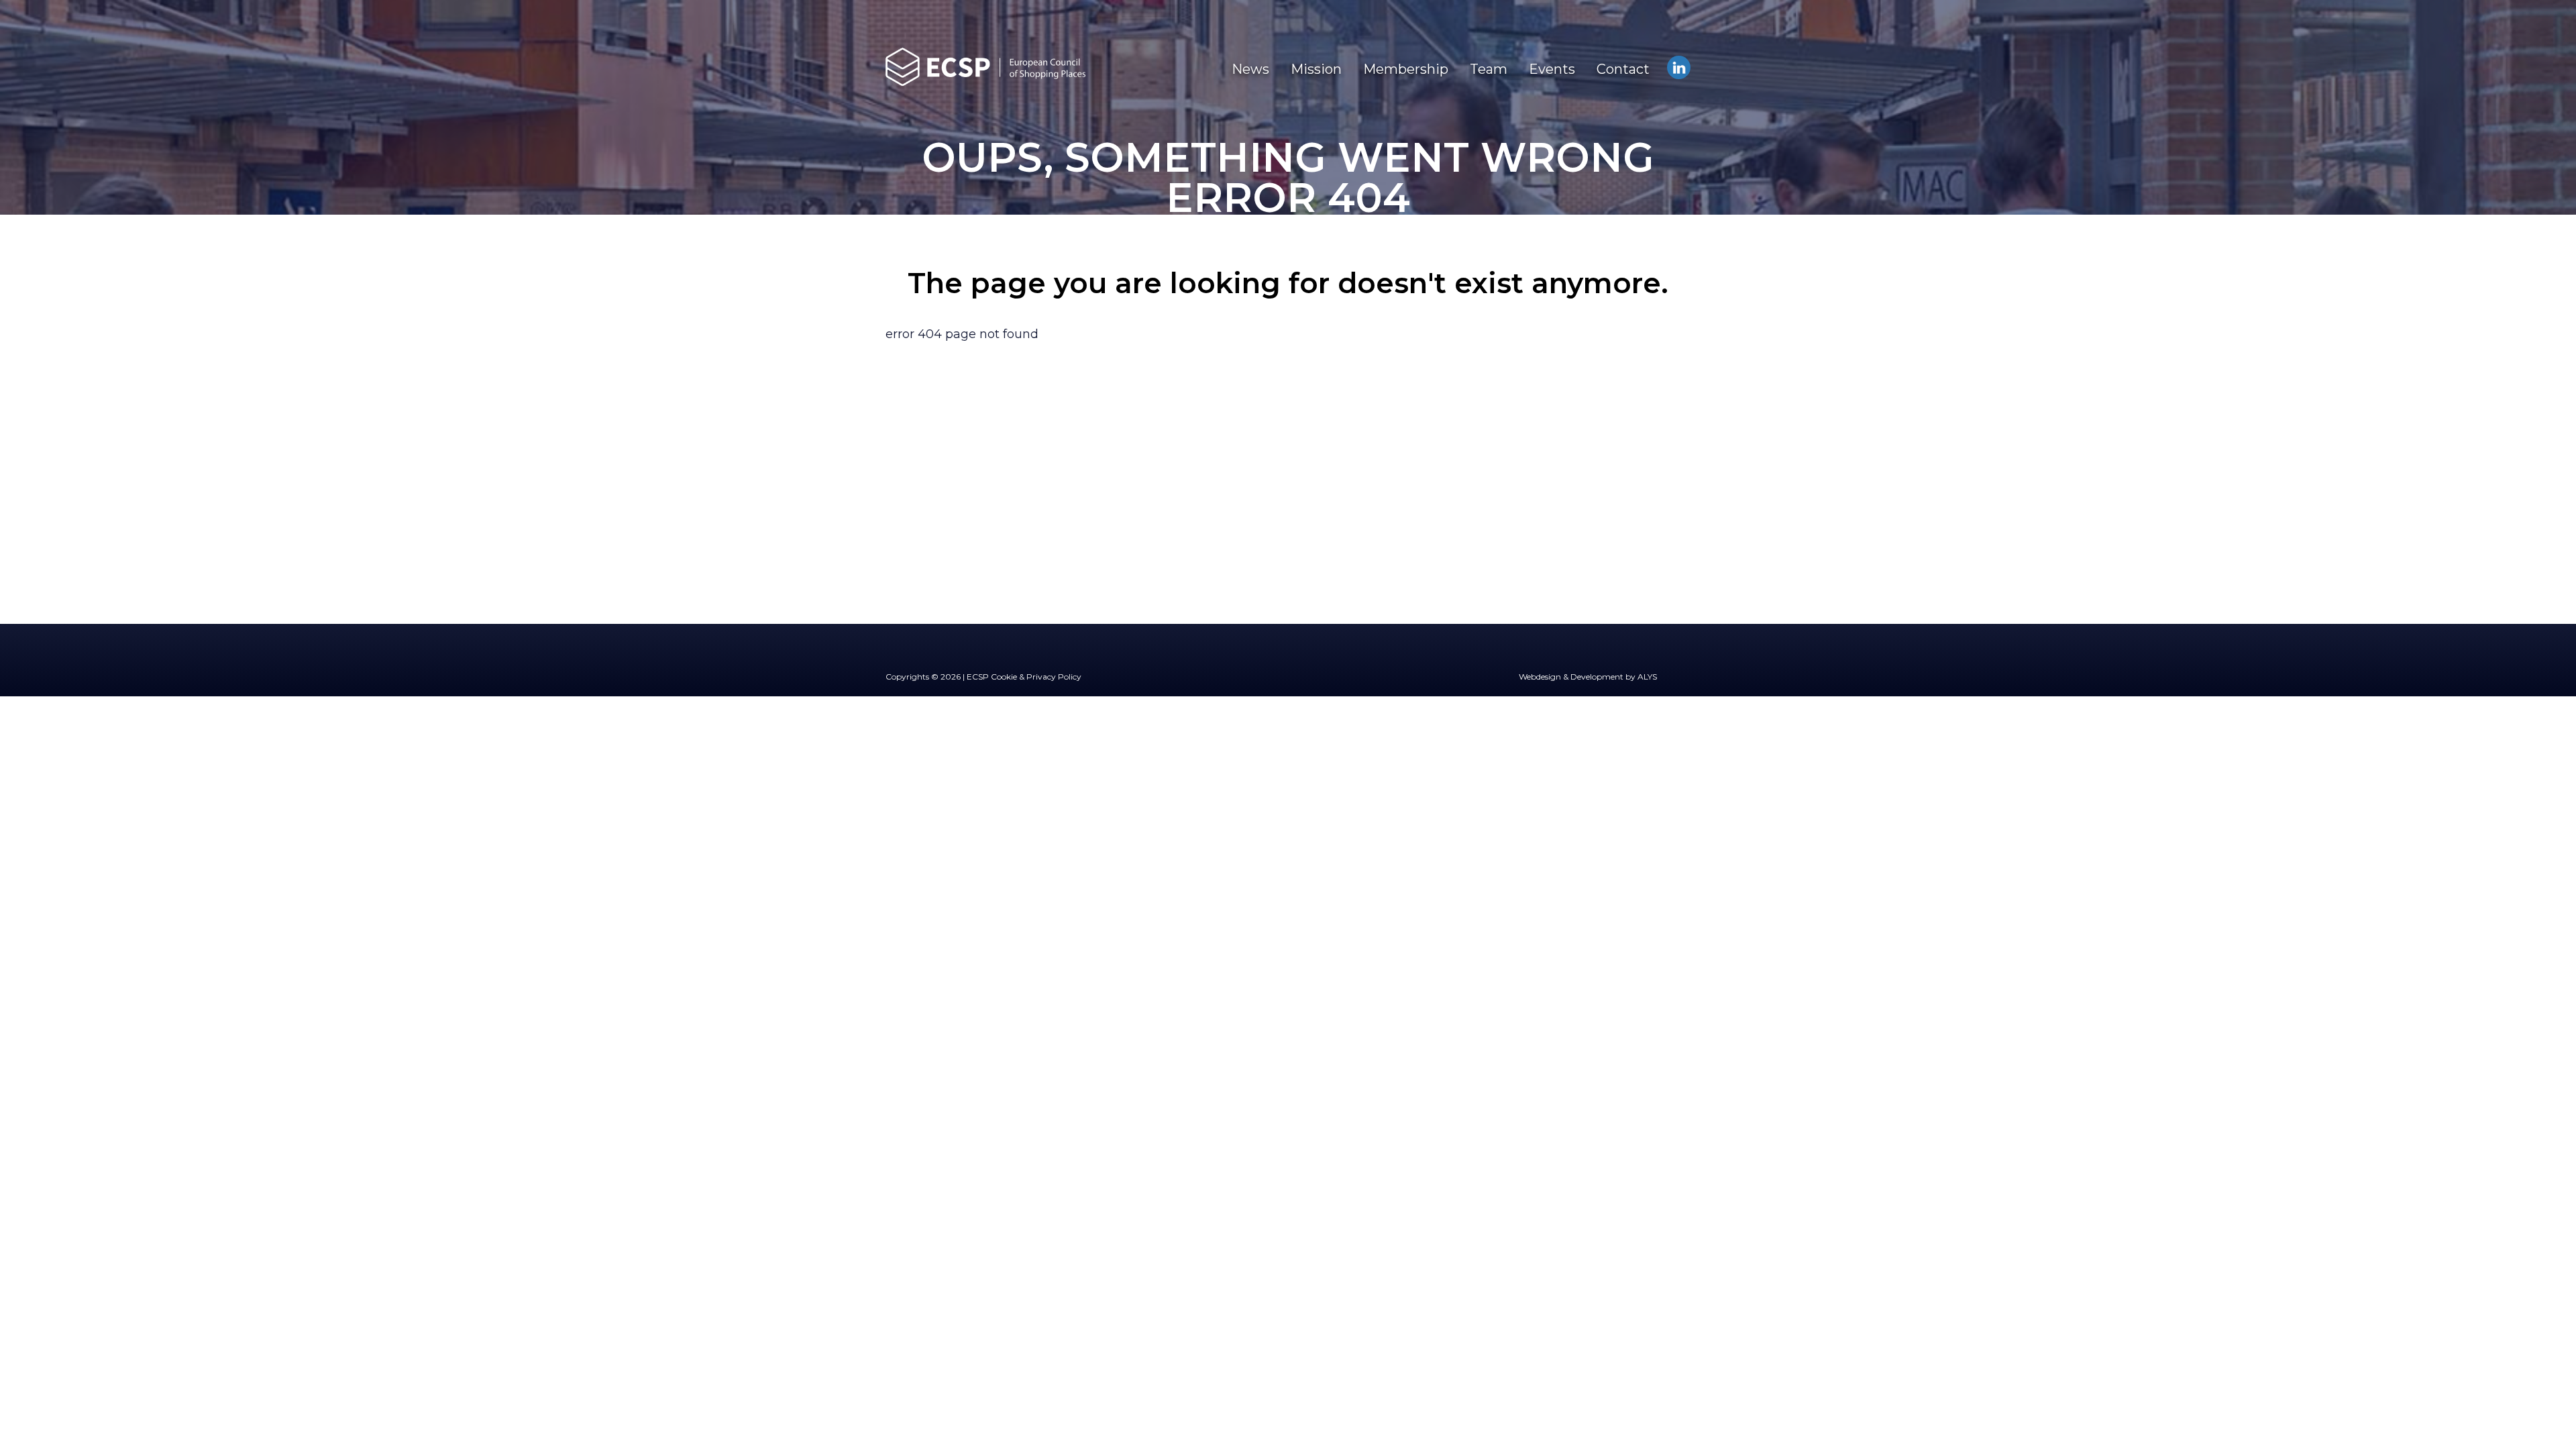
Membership (1406, 69)
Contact (1623, 69)
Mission (1316, 69)
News (1250, 69)
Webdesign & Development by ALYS (1588, 677)
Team (1489, 69)
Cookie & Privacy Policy (1036, 677)
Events (1552, 69)
